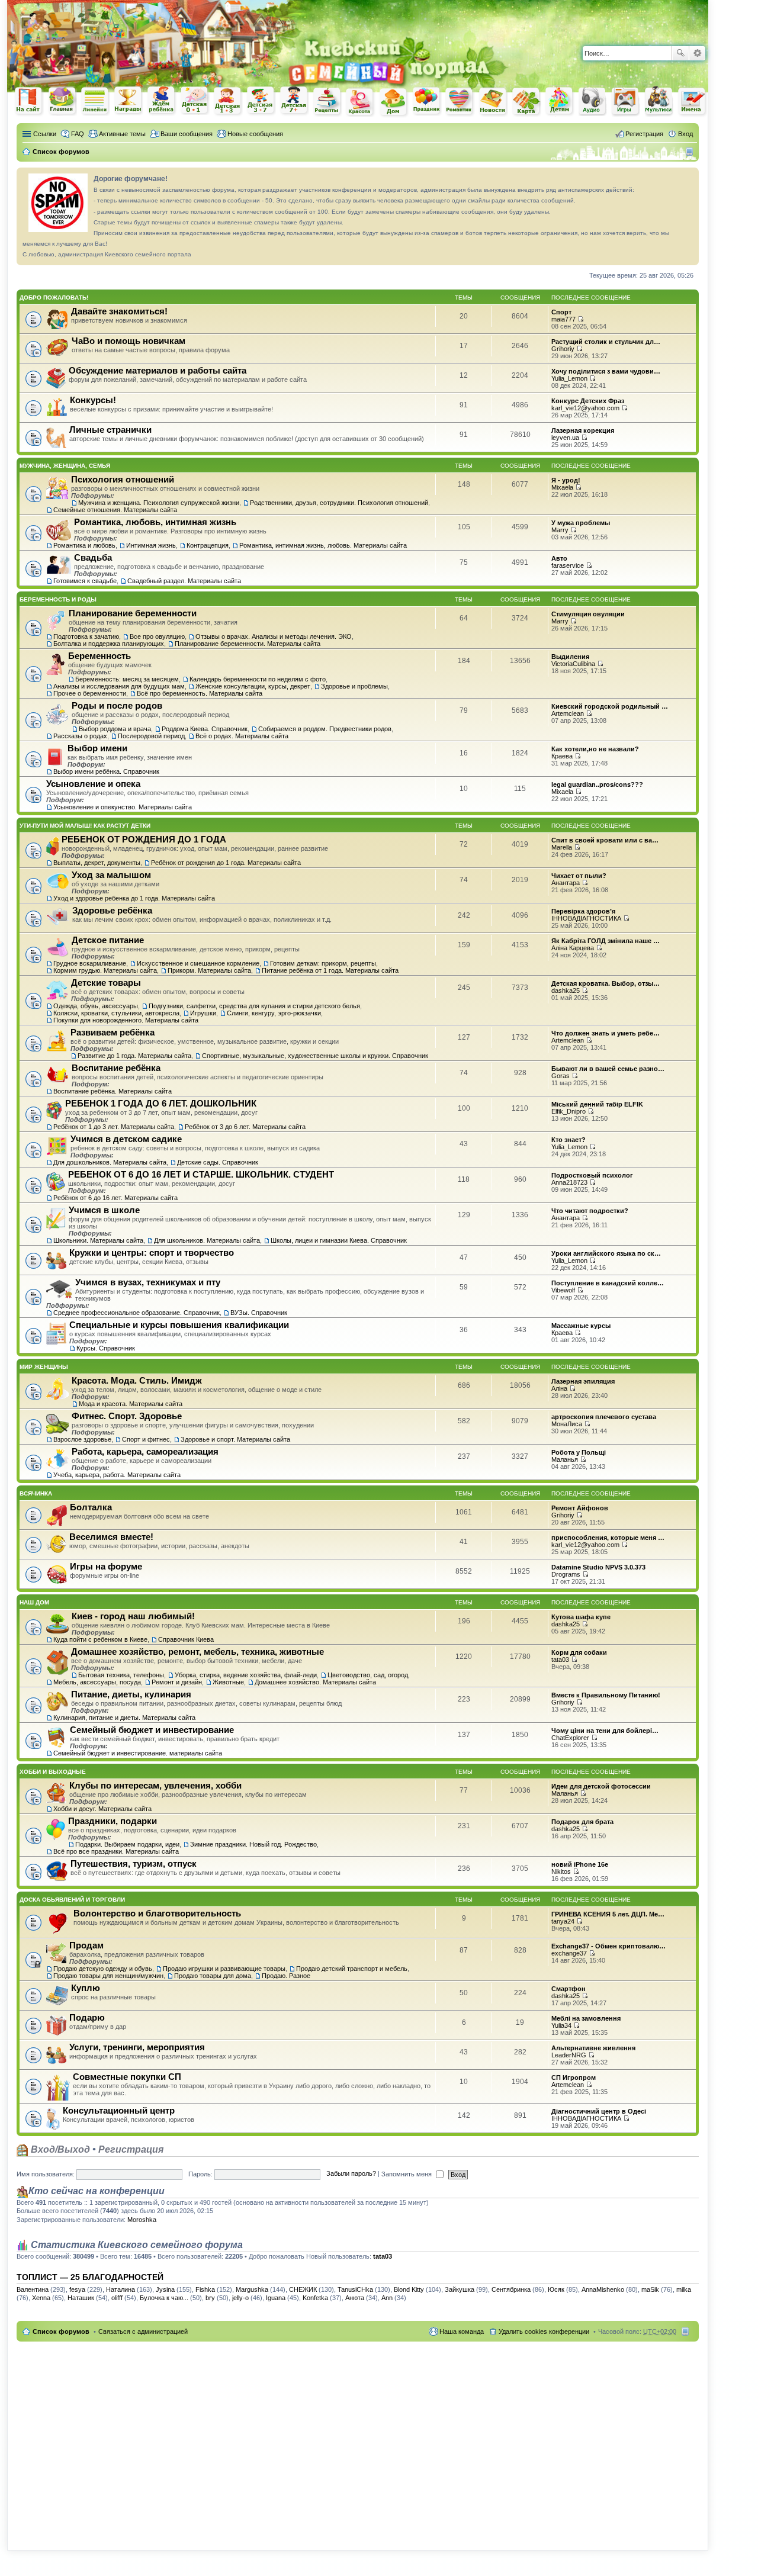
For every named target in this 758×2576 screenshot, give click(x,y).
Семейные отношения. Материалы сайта (115, 510)
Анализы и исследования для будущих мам (119, 686)
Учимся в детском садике (126, 1139)
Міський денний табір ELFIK (597, 1104)
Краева (562, 756)
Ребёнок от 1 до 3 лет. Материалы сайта (114, 1127)
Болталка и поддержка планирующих (109, 644)
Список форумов (61, 2331)
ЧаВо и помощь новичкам (129, 341)
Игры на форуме (106, 1566)
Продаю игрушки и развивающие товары (224, 1969)
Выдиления (570, 657)
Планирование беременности (133, 613)
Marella (562, 847)
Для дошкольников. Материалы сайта (110, 1162)
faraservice (568, 565)
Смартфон (568, 1989)
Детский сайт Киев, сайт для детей (560, 101)
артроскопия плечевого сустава (604, 1417)
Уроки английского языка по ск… (606, 1253)
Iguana (276, 2298)
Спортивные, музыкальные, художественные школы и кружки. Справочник (315, 1056)
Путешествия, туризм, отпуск (134, 1863)
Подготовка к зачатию (86, 636)
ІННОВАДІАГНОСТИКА (586, 918)
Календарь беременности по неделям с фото (258, 679)
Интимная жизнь (151, 545)
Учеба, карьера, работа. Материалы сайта (117, 1475)
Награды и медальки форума (129, 101)
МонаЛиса (567, 1424)
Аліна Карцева (573, 948)
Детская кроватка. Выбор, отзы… (606, 983)
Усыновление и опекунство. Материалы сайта (123, 807)
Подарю (87, 2017)
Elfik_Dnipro (568, 1111)
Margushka (252, 2289)
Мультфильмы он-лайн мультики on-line (659, 101)
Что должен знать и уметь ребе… (606, 1033)
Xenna (41, 2298)
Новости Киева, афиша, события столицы (493, 102)
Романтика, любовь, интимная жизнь (155, 522)
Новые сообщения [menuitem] (255, 134)
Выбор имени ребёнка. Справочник (106, 771)
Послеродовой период (151, 736)
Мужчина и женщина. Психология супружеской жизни (159, 503)
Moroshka (142, 2220)
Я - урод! (566, 480)
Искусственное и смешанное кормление (198, 963)
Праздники (427, 101)
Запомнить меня (407, 2174)
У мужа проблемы (581, 523)
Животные (228, 1682)
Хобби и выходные (53, 1772)
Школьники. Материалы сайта (98, 1240)
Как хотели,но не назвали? (595, 749)
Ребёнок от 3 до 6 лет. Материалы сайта (245, 1127)
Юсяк (556, 2289)
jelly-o (240, 2298)
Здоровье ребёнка (112, 910)
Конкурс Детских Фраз (588, 401)
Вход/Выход (59, 2149)
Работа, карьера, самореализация (145, 1451)
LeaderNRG (569, 2055)
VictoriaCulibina (573, 664)
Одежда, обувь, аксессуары (96, 1006)
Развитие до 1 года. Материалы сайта (134, 1056)
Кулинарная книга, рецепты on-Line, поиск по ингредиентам (327, 102)
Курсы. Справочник (106, 1348)
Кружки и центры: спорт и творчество (152, 1252)
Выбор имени (97, 748)
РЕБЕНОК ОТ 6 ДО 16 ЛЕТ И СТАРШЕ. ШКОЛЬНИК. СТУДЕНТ (201, 1174)
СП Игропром (574, 2077)
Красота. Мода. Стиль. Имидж (137, 1380)
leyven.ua (565, 438)
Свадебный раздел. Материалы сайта (184, 581)
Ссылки (45, 134)
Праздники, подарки (113, 1821)
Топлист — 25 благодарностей (90, 2277)
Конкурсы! (93, 400)
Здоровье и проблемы (354, 686)
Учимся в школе (104, 1210)
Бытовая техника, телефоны (121, 1675)
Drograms (566, 1574)
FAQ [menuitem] (78, 134)
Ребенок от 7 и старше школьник (294, 101)
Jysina (165, 2289)
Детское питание (108, 940)
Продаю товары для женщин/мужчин (108, 1976)
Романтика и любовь (84, 545)
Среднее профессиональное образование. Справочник (136, 1313)
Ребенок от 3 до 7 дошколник (261, 101)
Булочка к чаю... (164, 2298)
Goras (561, 1076)
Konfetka (315, 2298)
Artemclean (568, 713)
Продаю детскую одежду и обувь (103, 1969)
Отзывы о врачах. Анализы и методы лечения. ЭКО (274, 636)
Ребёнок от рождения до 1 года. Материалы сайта (226, 863)
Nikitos (561, 1871)
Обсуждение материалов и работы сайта (158, 370)
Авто (559, 558)
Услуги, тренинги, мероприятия (137, 2047)
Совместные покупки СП (127, 2077)
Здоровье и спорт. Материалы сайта (235, 1439)
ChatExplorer (570, 1738)
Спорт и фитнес (146, 1439)
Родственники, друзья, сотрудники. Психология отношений (339, 503)
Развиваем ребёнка (113, 1032)
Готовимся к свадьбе (85, 581)
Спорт (561, 312)
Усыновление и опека (93, 784)
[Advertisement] (570, 18)
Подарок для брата (582, 1822)
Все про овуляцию (157, 636)
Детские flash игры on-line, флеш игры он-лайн (626, 101)
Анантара (566, 883)
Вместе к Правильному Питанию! (606, 1695)
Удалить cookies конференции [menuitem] (544, 2331)
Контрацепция (208, 545)
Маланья (565, 1459)
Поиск (680, 53)
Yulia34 (561, 2025)
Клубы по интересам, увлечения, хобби (155, 1785)
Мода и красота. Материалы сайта (131, 1404)
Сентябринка (511, 2289)
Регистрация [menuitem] (644, 134)
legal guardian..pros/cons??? (597, 784)
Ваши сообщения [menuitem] (187, 134)
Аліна (559, 1388)
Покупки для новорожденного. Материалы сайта (126, 1020)
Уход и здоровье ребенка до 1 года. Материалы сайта (134, 898)
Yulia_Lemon (569, 378)
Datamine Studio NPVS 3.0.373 (598, 1567)
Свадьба (93, 557)
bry (210, 2298)
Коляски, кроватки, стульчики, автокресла (116, 1013)
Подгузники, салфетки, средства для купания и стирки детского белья (254, 1006)
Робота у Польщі (579, 1452)
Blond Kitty (409, 2289)
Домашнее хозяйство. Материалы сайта (315, 1682)
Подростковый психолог (592, 1175)
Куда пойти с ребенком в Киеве (100, 1639)
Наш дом (34, 1602)
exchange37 (569, 1953)
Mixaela (562, 487)
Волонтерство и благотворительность (157, 1913)
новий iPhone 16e (580, 1864)
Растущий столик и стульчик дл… (606, 342)
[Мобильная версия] (691, 152)
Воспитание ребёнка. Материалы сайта (113, 1091)
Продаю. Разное (286, 1976)
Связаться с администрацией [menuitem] (143, 2331)
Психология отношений (123, 479)
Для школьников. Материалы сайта (207, 1240)
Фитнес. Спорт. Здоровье (127, 1416)
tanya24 (563, 1921)
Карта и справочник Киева (526, 102)
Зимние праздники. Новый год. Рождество (253, 1844)
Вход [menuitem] (685, 134)
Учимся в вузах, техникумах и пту (148, 1282)
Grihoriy (563, 349)
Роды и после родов (117, 705)
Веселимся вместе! (111, 1537)
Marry (560, 530)
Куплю (86, 1988)
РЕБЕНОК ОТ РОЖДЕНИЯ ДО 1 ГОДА (144, 839)
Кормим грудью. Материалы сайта (105, 970)
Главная (62, 101)
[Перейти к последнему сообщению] (581, 319)
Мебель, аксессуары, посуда (97, 1682)
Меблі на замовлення (586, 2018)
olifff (117, 2298)
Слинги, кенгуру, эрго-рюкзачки (274, 1013)
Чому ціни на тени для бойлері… (605, 1731)
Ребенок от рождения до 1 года (195, 101)
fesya (77, 2289)
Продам (86, 1945)
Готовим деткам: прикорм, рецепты (323, 963)
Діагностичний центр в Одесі (599, 2111)
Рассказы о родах (80, 736)
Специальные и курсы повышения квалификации (179, 1325)
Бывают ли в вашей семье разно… (608, 1069)
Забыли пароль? (351, 2174)
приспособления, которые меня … (608, 1538)
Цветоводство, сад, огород (368, 1675)
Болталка (91, 1507)
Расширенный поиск (697, 53)
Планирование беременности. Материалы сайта (248, 644)
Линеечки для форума (95, 101)
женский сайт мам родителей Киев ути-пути (29, 102)
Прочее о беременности (90, 693)
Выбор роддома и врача (115, 729)
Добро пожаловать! (54, 298)
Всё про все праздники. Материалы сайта (116, 1851)
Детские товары (106, 983)
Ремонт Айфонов (580, 1508)
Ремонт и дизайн (177, 1682)
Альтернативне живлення (593, 2048)
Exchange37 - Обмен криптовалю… (608, 1946)
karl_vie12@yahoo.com (585, 408)
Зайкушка (460, 2289)
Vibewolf (563, 1290)
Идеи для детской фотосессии (601, 1786)
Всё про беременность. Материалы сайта (200, 693)
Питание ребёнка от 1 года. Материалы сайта (330, 970)
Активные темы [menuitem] (122, 134)
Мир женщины (44, 1367)
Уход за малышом (111, 875)
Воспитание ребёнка (116, 1068)
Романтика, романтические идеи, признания (460, 102)
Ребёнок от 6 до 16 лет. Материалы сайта (115, 1198)
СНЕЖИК (303, 2289)
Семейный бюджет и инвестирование (152, 1730)
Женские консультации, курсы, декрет (253, 686)
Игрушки (203, 1013)
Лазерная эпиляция (583, 1381)
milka (684, 2289)
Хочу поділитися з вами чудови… (606, 371)
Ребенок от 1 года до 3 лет (228, 101)
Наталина (121, 2289)
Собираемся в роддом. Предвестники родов (325, 729)
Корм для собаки (579, 1652)
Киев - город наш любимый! (133, 1616)
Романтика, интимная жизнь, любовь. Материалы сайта (323, 545)
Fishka (205, 2289)
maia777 (563, 319)
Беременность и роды (58, 599)
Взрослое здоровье (82, 1439)
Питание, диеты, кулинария (131, 1694)
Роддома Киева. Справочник (205, 729)
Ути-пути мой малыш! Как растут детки (85, 826)
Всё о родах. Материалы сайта (242, 736)
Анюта (355, 2298)
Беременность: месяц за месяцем (127, 679)
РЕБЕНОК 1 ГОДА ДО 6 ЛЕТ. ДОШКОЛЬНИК (161, 1103)
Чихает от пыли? (579, 876)
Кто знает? (568, 1140)
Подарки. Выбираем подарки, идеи (127, 1844)
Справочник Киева (186, 1639)
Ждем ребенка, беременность (162, 101)
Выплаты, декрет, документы (97, 863)
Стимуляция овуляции (588, 614)
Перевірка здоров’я (583, 911)
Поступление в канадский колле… (608, 1283)
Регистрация (131, 2149)
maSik (650, 2289)
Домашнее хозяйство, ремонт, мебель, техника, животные (197, 1652)
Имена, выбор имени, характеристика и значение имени (692, 102)
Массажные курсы (581, 1326)
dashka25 (566, 990)
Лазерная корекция (583, 430)
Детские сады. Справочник (218, 1162)
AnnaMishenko (603, 2289)
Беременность (99, 656)
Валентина (33, 2289)
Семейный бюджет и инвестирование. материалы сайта (138, 1753)
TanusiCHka (355, 2289)
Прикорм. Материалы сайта (209, 970)
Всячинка (36, 1493)
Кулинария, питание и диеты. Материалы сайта (124, 1718)
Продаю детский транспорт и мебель (352, 1969)
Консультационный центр (119, 2110)
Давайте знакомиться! (119, 311)
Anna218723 (569, 1182)
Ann (387, 2298)
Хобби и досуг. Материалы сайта (102, 1809)
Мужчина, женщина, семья (65, 466)
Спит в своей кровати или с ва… (605, 840)
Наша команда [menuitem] (462, 2331)
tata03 (560, 1660)
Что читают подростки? (590, 1211)
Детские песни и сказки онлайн (593, 101)
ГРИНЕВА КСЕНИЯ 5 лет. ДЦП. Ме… (608, 1914)
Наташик (81, 2298)
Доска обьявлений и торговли (72, 1900)
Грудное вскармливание (90, 963)
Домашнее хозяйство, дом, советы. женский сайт (394, 102)
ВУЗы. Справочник (259, 1313)
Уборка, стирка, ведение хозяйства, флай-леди (246, 1675)
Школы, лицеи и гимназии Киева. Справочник (339, 1240)
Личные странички (110, 430)
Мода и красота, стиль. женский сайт (361, 102)
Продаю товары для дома (213, 1976)
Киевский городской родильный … (610, 706)
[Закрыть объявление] (689, 177)
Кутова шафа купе (581, 1617)
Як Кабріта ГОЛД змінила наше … (606, 941)
